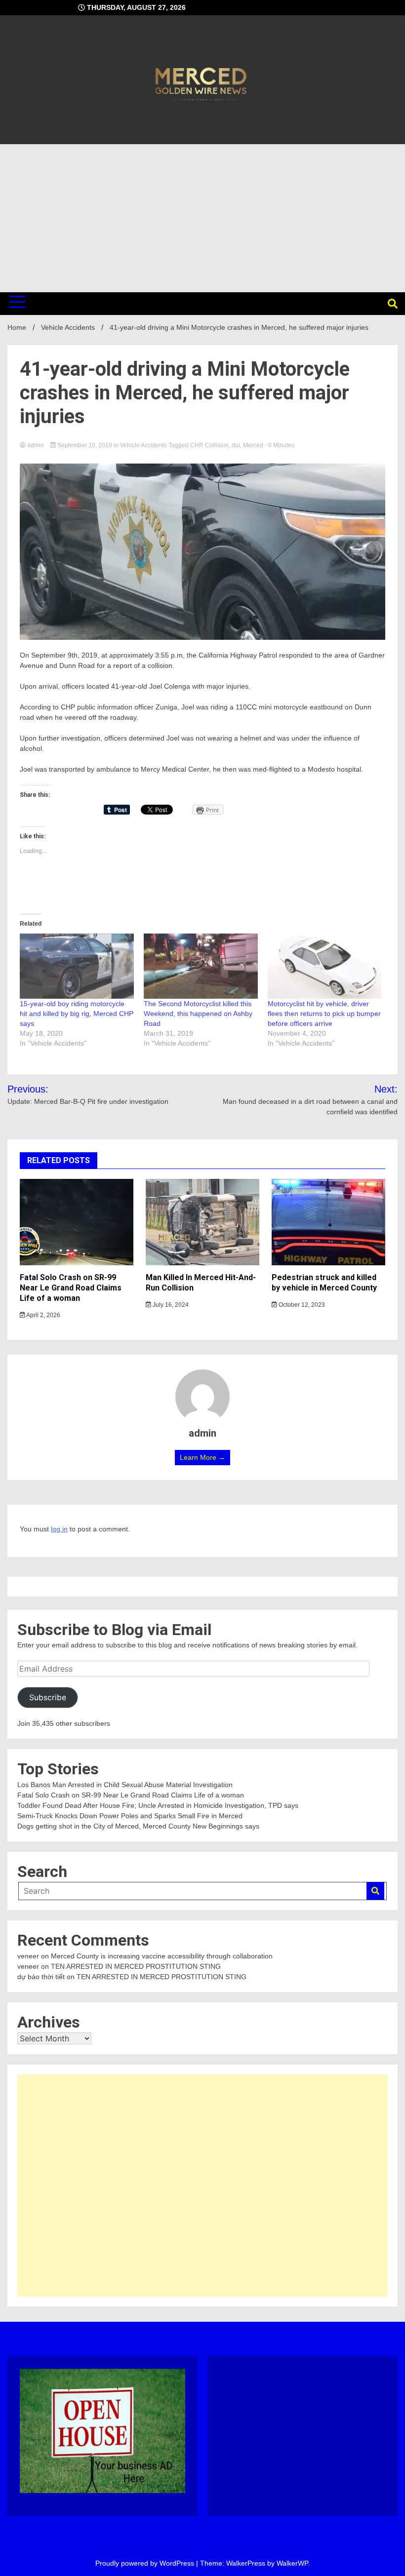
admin (36, 445)
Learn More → (202, 1457)
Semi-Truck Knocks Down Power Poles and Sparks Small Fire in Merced (130, 1816)
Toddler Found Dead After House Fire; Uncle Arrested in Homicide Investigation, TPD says (158, 1805)
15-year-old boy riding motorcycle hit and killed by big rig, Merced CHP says (77, 1014)
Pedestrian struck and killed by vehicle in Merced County (324, 1283)
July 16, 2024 (170, 1305)
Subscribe (48, 1698)
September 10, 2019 (85, 445)
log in (59, 1529)
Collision (217, 445)
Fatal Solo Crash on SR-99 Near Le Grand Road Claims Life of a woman (71, 1288)
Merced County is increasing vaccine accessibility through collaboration (162, 1956)
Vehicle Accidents (143, 445)
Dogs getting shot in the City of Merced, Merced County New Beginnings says (138, 1826)
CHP (196, 445)
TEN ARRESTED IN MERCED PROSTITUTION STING (136, 1966)
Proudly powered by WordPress (146, 2563)
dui (236, 445)
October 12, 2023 (301, 1305)
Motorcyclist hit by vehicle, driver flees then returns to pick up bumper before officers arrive (324, 1014)
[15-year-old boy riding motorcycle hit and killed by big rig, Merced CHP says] (77, 966)
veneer (28, 1956)
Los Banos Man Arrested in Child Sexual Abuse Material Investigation (125, 1785)
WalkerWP (292, 2563)
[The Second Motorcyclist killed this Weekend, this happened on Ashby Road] (201, 966)
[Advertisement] (202, 218)
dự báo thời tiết (41, 1977)
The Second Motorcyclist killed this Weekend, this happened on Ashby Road (198, 1014)
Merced (253, 445)
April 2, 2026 (43, 1315)
